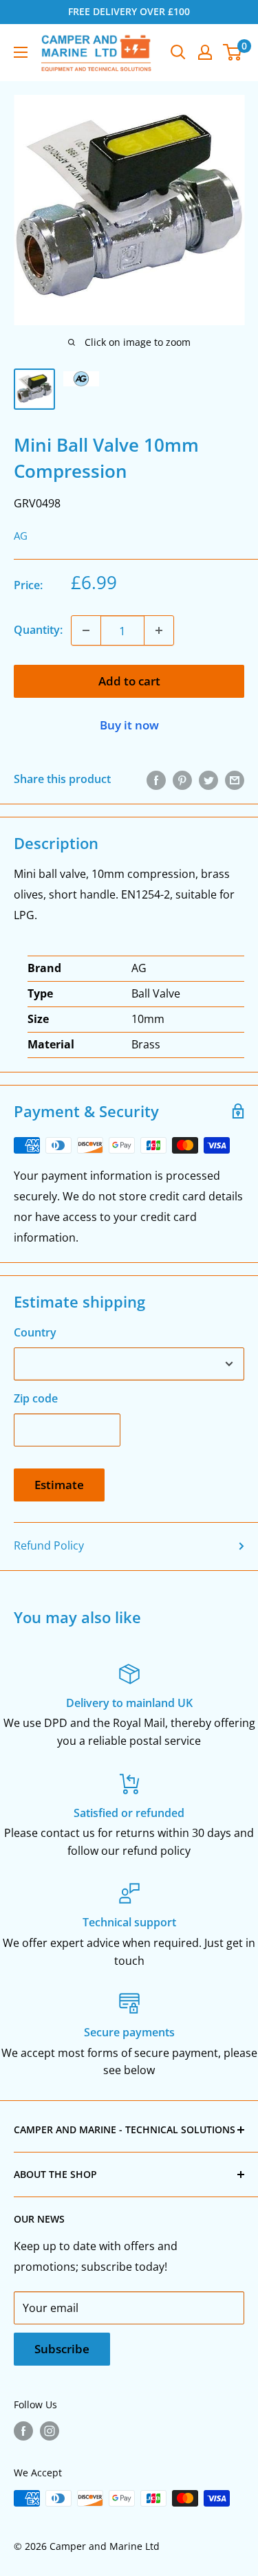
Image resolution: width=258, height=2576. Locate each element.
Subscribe (62, 2349)
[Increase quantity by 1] (159, 630)
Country (35, 1332)
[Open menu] (21, 52)
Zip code (36, 1398)
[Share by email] (235, 780)
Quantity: (38, 630)
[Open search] (178, 52)
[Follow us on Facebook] (23, 2431)
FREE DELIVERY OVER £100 (129, 11)
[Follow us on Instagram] (50, 2431)
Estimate (59, 1485)
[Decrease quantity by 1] (86, 630)
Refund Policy (49, 1545)
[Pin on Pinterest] (182, 780)
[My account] (205, 52)
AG (21, 536)
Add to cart (129, 681)
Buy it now (129, 725)
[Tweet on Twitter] (208, 780)
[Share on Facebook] (156, 780)
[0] (233, 52)
